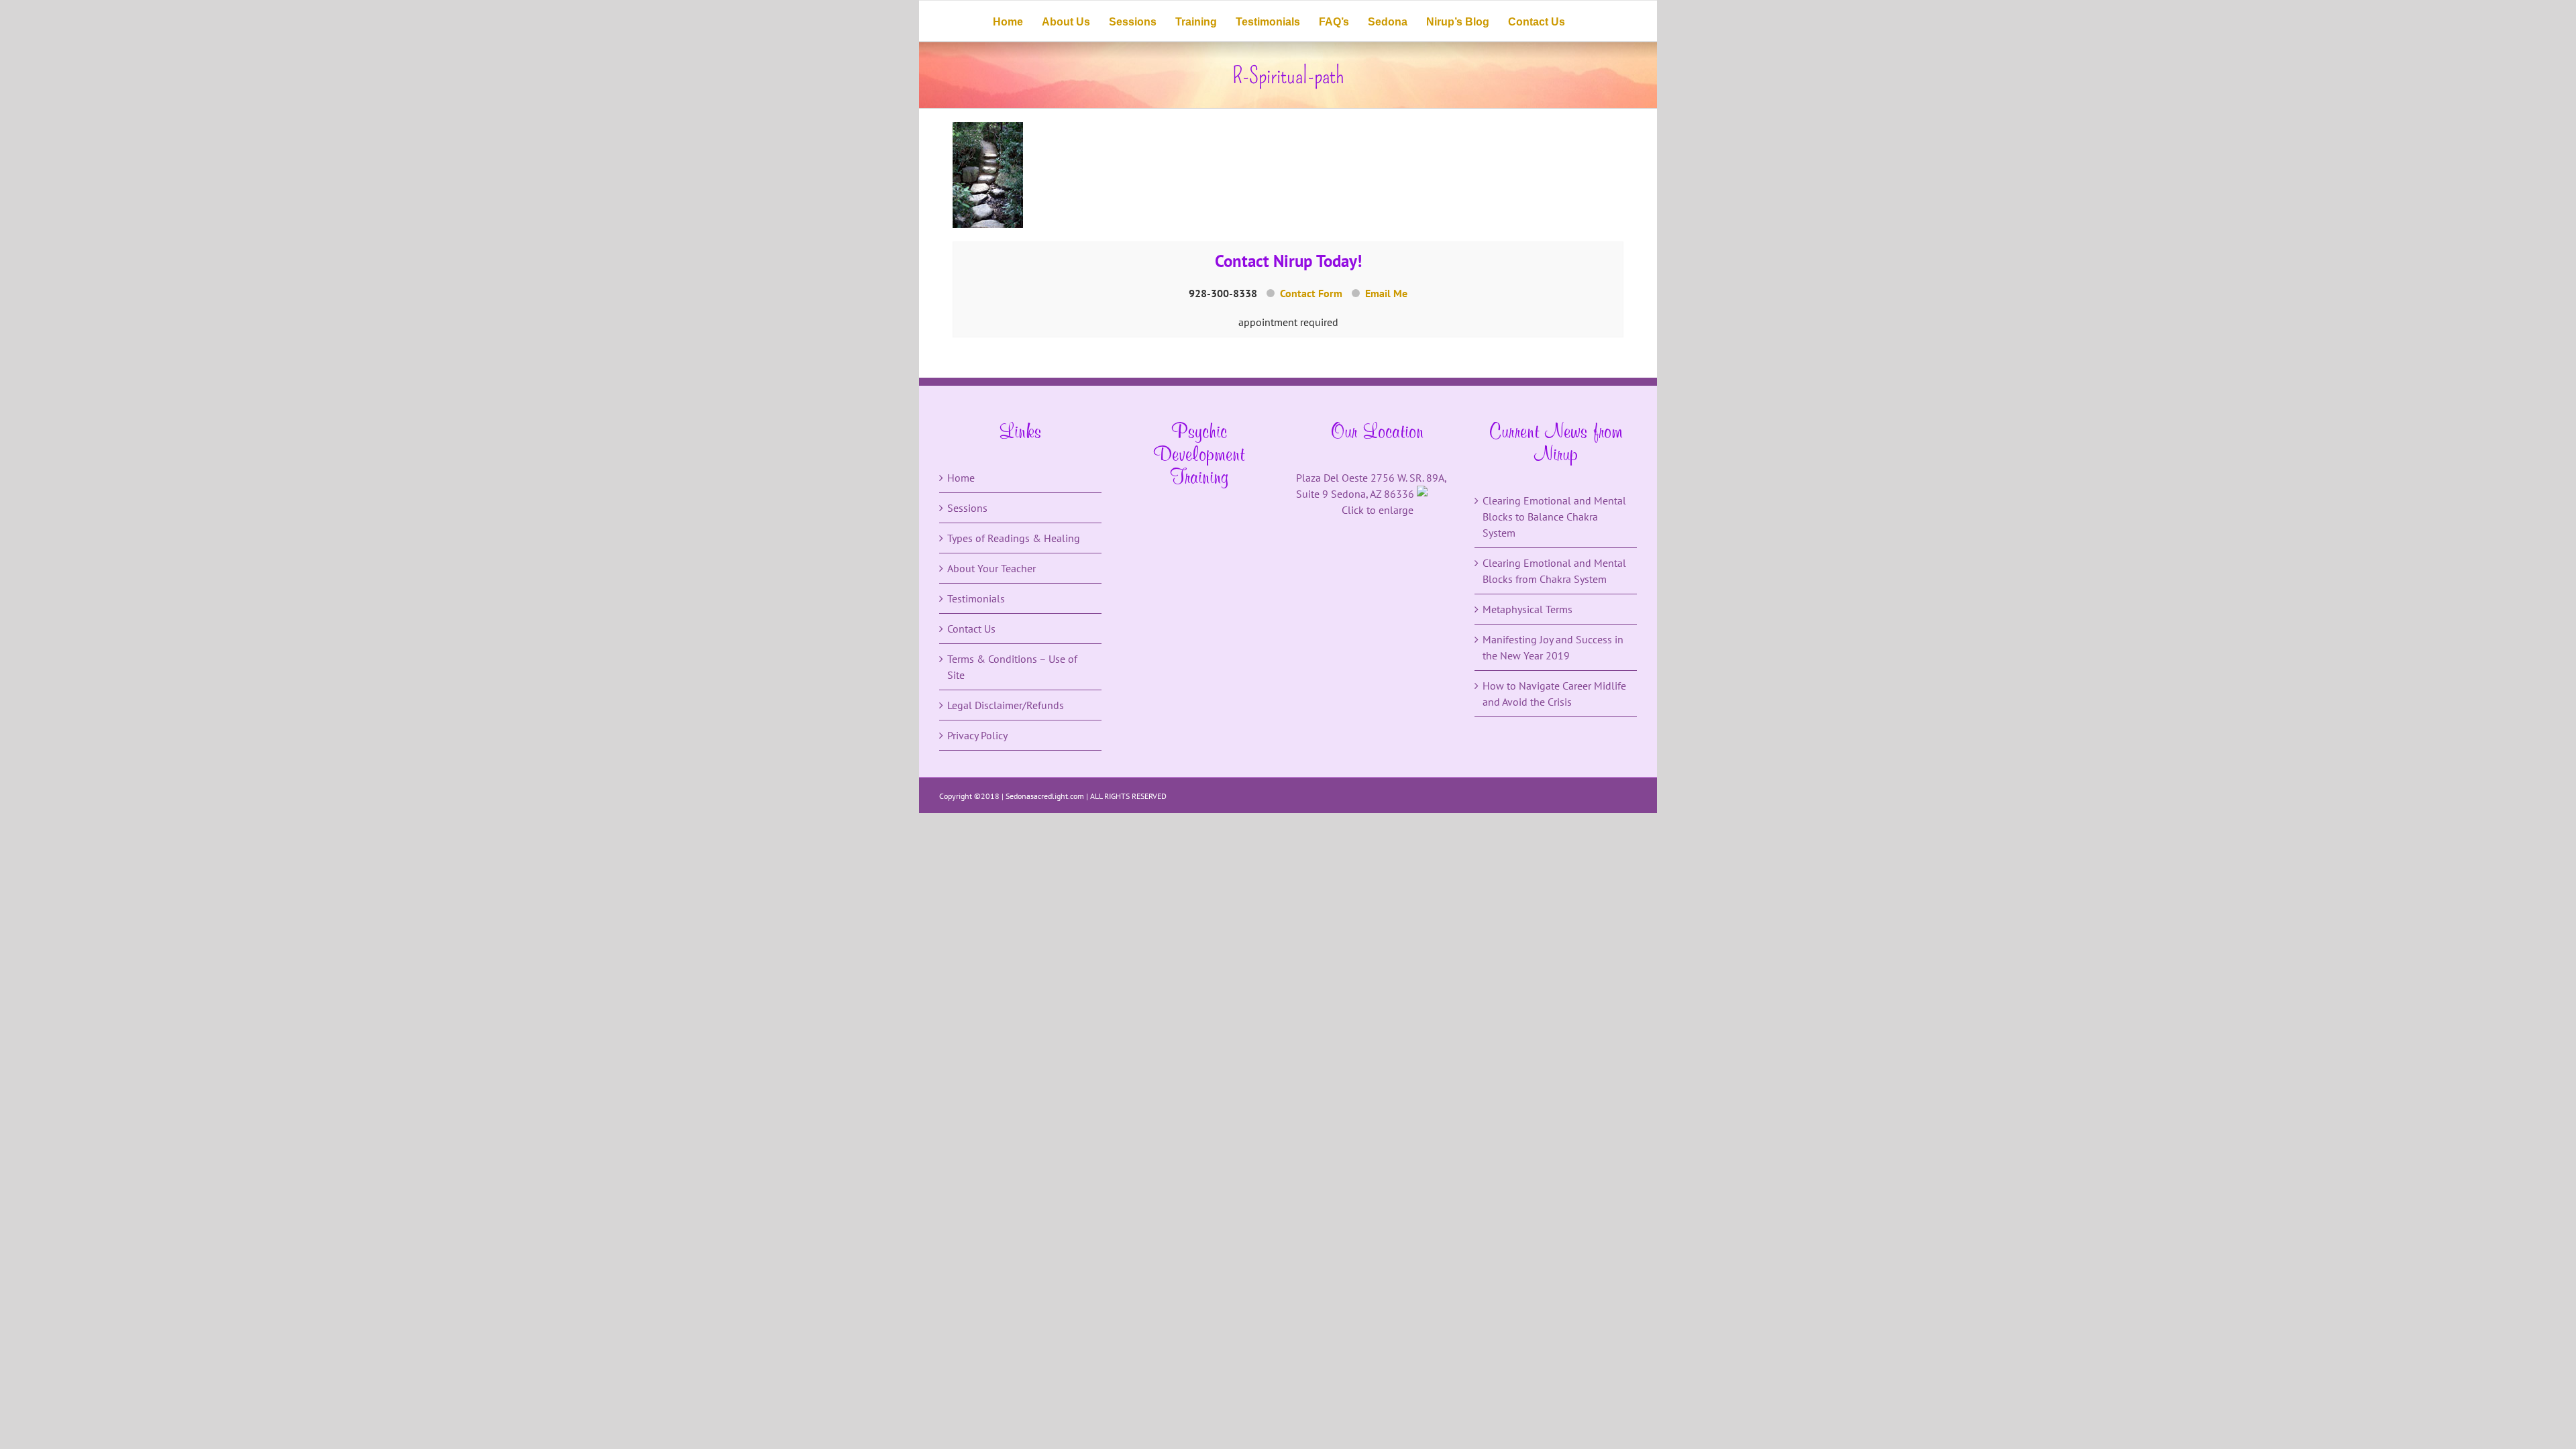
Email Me (1386, 293)
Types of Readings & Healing (1014, 538)
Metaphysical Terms (1527, 609)
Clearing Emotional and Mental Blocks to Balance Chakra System (1554, 517)
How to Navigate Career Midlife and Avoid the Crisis (1554, 694)
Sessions (967, 508)
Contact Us (971, 629)
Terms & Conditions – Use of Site (1012, 667)
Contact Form (1311, 293)
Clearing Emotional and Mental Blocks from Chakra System (1554, 571)
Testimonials (976, 598)
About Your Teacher (991, 568)
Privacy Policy (977, 735)
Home (961, 478)
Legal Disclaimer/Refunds (1006, 705)
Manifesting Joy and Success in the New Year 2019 (1553, 647)
